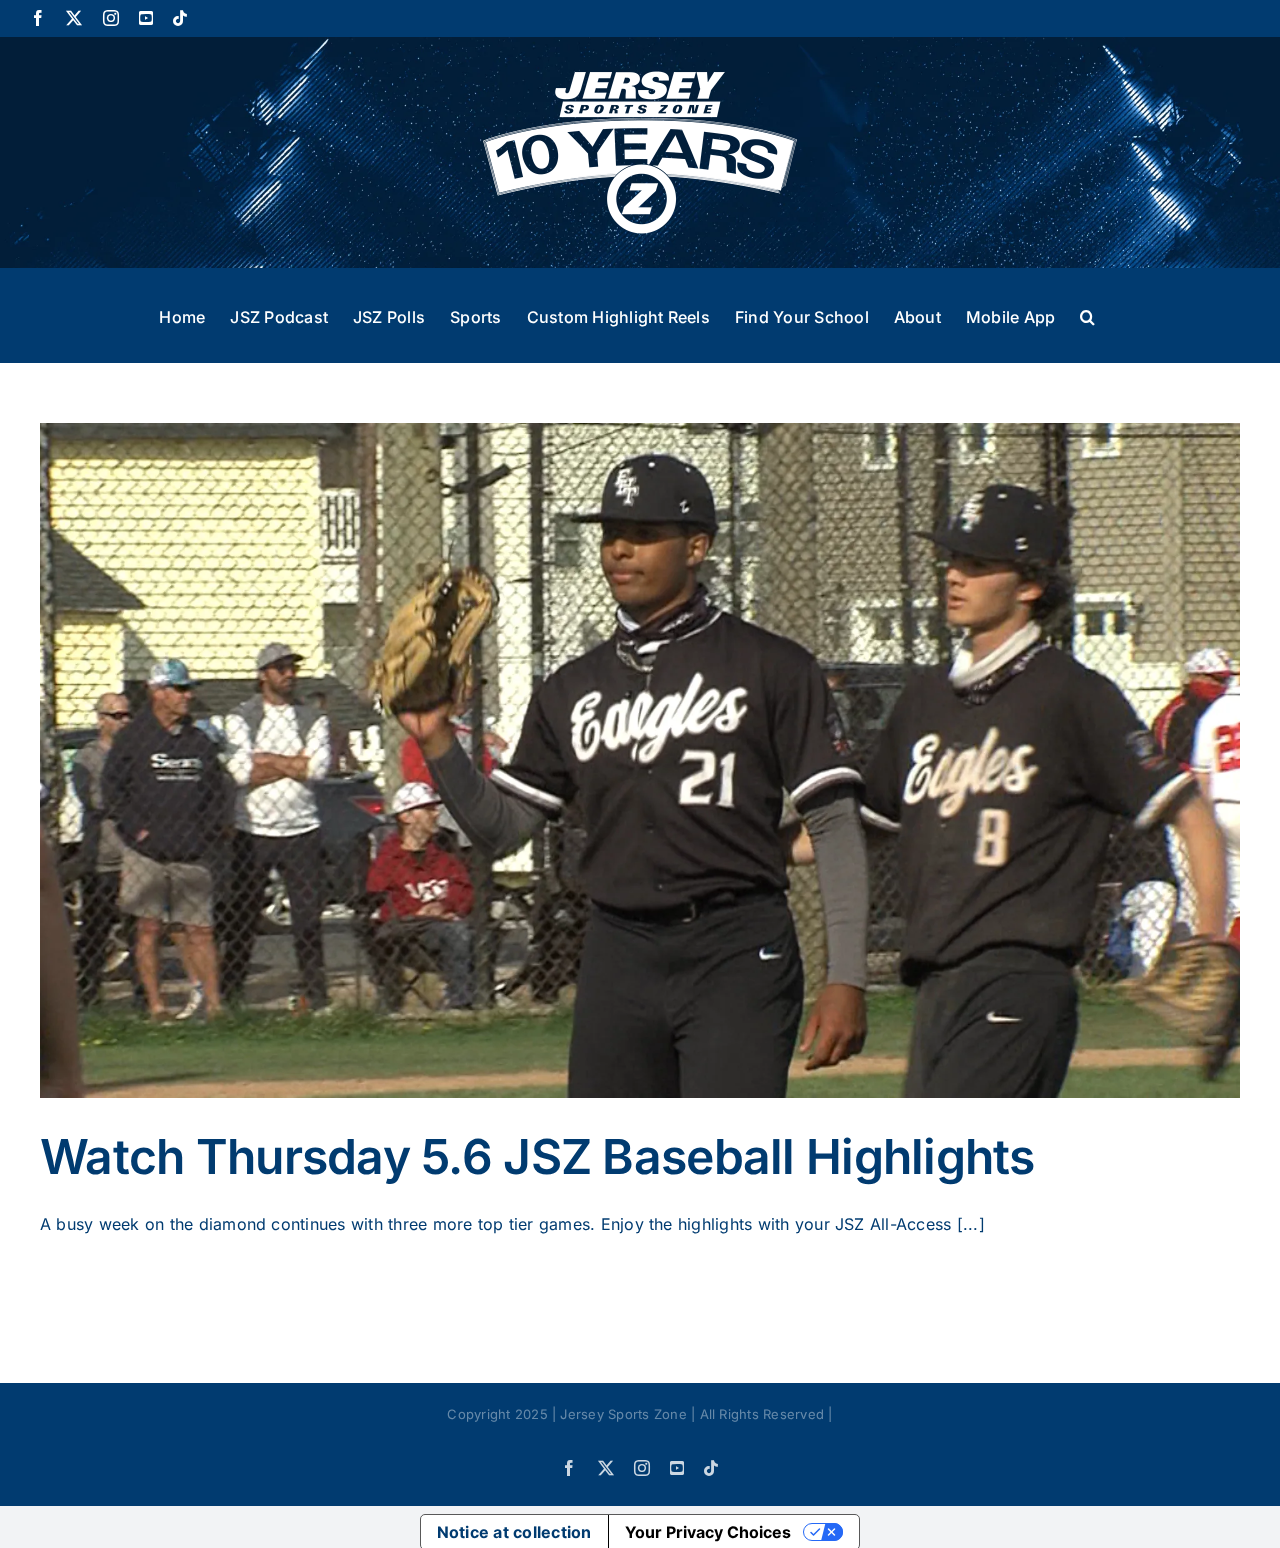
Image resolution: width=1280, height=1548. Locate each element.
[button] (1087, 315)
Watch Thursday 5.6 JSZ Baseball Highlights (537, 1156)
